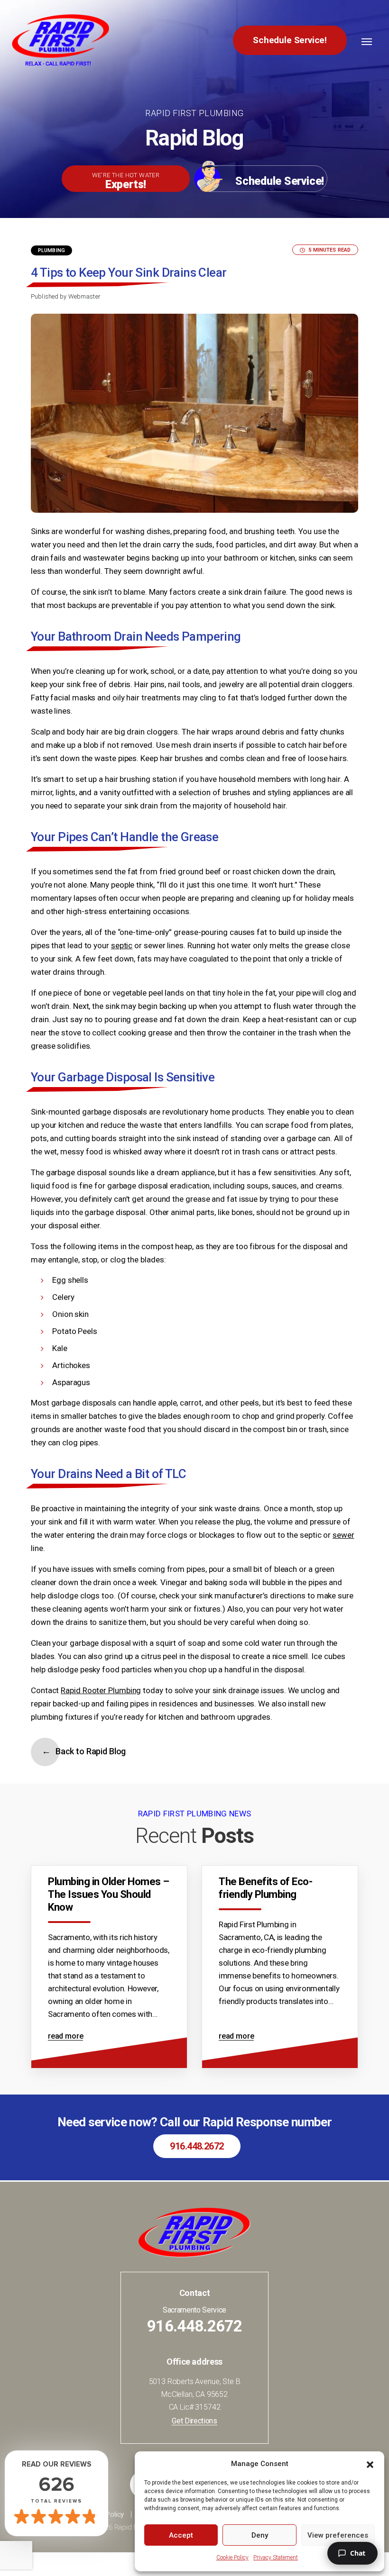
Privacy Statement (276, 2558)
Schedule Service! (290, 40)
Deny (260, 2535)
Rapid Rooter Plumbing (101, 1690)
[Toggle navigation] (367, 42)
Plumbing (51, 250)
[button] (370, 2464)
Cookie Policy (232, 2558)
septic (122, 945)
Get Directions (194, 2421)
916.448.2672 (197, 2146)
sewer (343, 1535)
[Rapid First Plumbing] (60, 40)
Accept (181, 2535)
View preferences (338, 2535)
